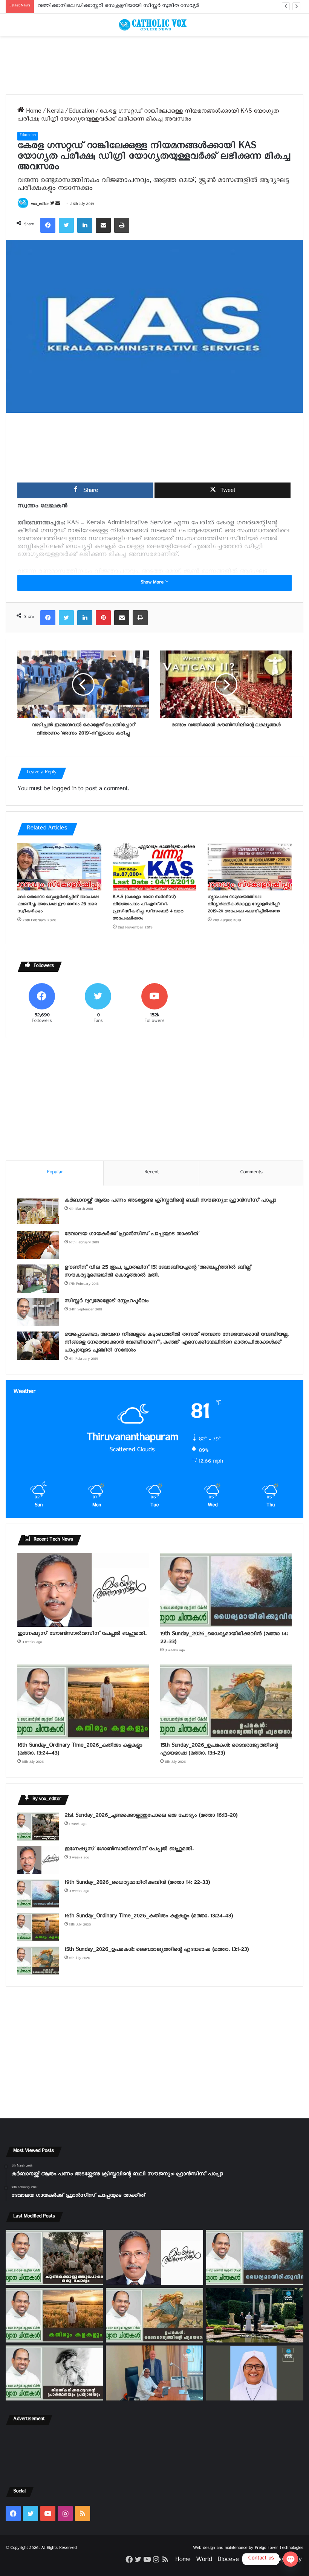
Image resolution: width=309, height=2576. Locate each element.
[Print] (122, 225)
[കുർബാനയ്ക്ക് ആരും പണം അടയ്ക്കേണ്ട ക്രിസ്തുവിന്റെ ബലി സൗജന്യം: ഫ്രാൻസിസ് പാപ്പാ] (38, 1212)
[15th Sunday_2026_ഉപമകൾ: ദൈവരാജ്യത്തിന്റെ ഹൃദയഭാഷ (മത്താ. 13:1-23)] (226, 1702)
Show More (153, 583)
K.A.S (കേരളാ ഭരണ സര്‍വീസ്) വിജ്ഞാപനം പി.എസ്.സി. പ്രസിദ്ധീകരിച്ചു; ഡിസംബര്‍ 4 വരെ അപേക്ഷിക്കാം (148, 909)
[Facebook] (48, 225)
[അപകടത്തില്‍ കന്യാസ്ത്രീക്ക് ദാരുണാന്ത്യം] (255, 2373)
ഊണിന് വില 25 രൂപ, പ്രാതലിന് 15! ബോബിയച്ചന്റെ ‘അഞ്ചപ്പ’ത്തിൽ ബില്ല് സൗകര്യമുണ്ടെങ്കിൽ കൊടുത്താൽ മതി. (158, 1272)
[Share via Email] (103, 225)
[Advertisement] (154, 65)
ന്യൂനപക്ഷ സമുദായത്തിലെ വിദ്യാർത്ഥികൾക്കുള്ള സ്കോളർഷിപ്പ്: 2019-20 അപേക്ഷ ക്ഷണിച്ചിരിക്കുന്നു (244, 905)
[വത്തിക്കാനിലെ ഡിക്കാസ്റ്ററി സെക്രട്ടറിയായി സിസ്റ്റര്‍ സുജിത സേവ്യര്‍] (154, 2373)
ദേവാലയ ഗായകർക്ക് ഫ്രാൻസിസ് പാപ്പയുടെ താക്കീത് (132, 1235)
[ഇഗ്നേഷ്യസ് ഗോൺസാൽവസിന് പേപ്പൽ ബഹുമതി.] (83, 1590)
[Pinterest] (103, 618)
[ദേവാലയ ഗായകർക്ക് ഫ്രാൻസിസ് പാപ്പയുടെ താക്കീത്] (38, 1245)
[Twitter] (66, 225)
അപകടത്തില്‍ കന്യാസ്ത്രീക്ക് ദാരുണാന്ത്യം (85, 7)
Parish (252, 2561)
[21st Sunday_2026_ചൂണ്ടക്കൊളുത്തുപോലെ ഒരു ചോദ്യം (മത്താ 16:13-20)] (38, 1827)
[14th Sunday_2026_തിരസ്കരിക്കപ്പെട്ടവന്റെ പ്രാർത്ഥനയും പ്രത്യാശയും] (54, 2373)
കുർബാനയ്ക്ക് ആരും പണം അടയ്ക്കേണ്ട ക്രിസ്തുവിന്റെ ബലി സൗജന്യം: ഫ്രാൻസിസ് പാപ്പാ (170, 1201)
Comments (251, 1173)
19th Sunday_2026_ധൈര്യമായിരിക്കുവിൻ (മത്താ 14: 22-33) (224, 1639)
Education (81, 112)
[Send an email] (58, 205)
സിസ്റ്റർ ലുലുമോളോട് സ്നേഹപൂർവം (106, 1302)
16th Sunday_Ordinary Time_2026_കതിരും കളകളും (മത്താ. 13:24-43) (80, 1750)
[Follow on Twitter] (53, 205)
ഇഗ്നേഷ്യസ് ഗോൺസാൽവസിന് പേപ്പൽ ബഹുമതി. (82, 1635)
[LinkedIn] (85, 225)
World (204, 2561)
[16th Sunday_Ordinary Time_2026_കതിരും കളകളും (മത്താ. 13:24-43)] (83, 1702)
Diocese (228, 2561)
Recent (151, 1173)
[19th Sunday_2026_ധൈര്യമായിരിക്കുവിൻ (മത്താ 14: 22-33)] (226, 1590)
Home (33, 112)
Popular (55, 1173)
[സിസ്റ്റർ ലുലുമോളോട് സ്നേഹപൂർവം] (38, 1312)
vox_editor (40, 205)
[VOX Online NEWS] (154, 25)
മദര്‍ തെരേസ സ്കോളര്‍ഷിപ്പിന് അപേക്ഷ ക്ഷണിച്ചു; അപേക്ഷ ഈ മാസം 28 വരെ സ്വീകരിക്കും (58, 905)
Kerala (55, 112)
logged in (64, 790)
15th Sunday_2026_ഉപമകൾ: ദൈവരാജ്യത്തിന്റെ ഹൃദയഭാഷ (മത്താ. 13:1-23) (219, 1750)
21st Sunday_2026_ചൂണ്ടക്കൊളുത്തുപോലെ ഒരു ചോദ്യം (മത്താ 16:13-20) (151, 1816)
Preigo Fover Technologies (279, 2549)
